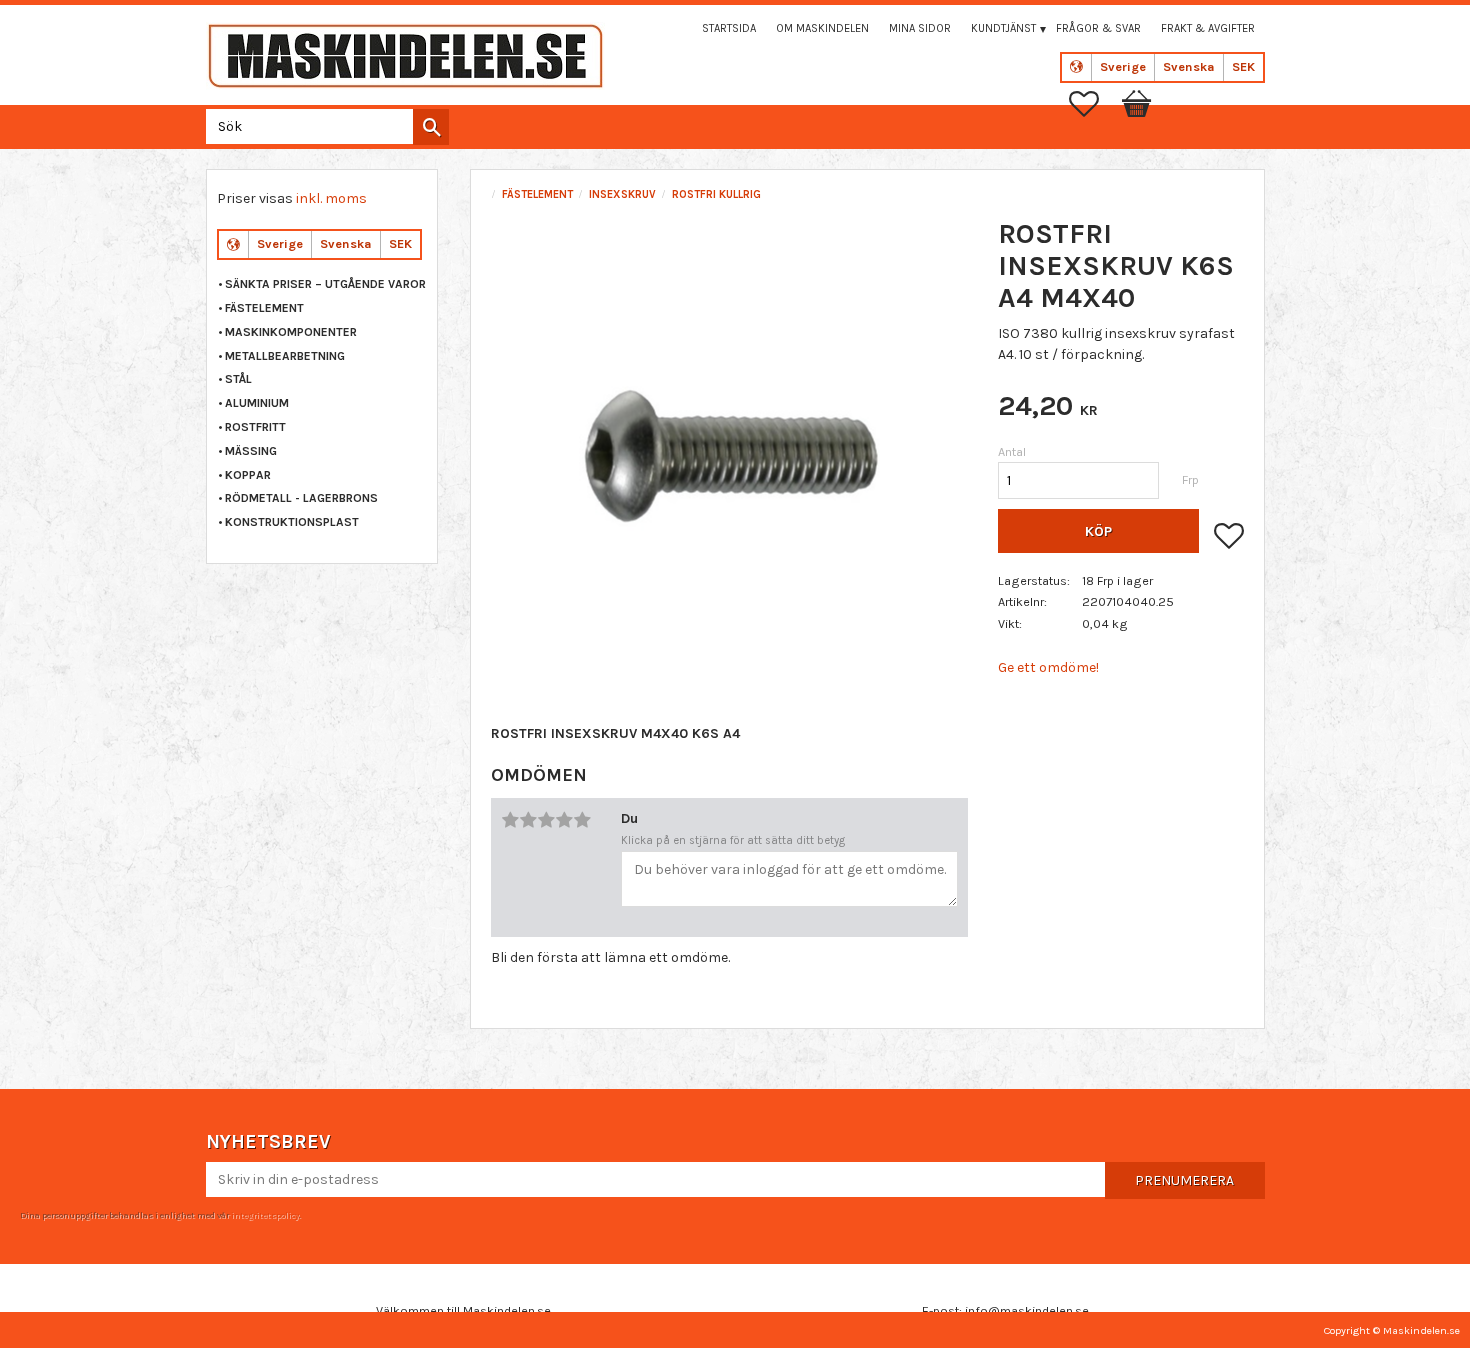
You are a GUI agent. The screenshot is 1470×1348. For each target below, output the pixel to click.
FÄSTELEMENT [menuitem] (264, 308)
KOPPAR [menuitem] (248, 475)
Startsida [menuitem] (729, 28)
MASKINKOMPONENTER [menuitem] (291, 332)
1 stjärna (510, 820)
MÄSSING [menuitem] (251, 451)
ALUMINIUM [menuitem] (257, 403)
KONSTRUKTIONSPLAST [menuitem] (292, 522)
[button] (1094, 104)
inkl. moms (331, 198)
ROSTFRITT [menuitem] (255, 427)
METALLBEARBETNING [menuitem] (285, 356)
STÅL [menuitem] (238, 379)
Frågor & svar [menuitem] (1098, 28)
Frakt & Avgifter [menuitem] (1208, 28)
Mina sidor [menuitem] (920, 28)
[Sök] (431, 127)
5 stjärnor (582, 820)
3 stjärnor (546, 820)
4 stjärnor (564, 820)
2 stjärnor (528, 820)
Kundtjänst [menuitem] (1003, 28)
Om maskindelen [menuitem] (822, 28)
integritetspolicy (265, 1215)
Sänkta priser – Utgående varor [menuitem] (325, 284)
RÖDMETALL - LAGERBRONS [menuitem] (301, 498)
